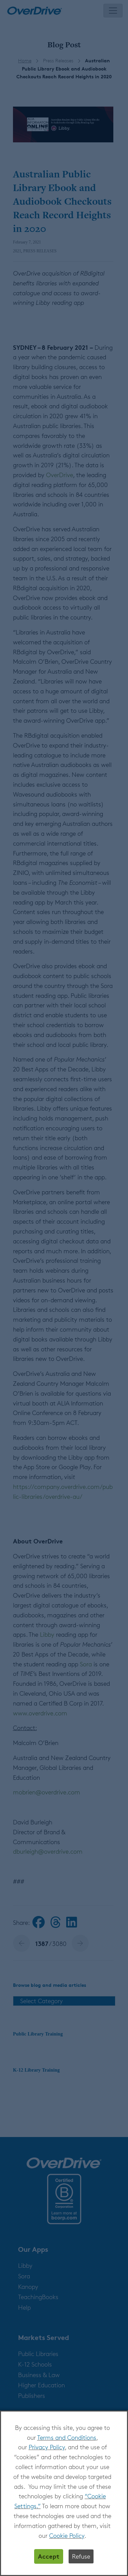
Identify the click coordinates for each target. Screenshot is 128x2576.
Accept (49, 2556)
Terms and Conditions (67, 2437)
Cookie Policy (67, 2535)
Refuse (81, 2556)
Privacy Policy (47, 2447)
